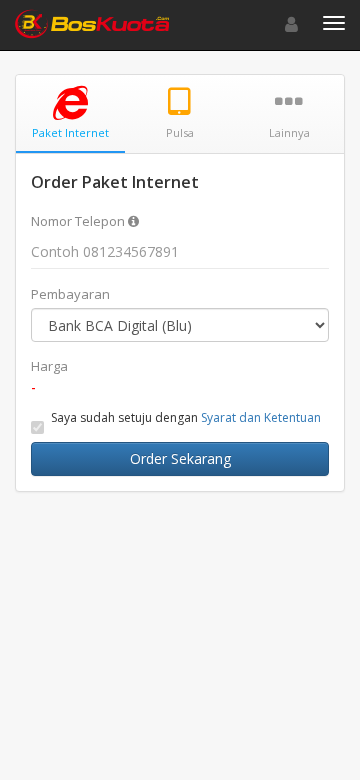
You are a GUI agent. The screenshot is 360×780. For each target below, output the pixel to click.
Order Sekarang (180, 458)
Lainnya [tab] (289, 132)
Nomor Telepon (79, 221)
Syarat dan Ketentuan (261, 417)
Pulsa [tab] (180, 132)
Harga (49, 366)
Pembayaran (70, 294)
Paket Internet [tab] (70, 132)
